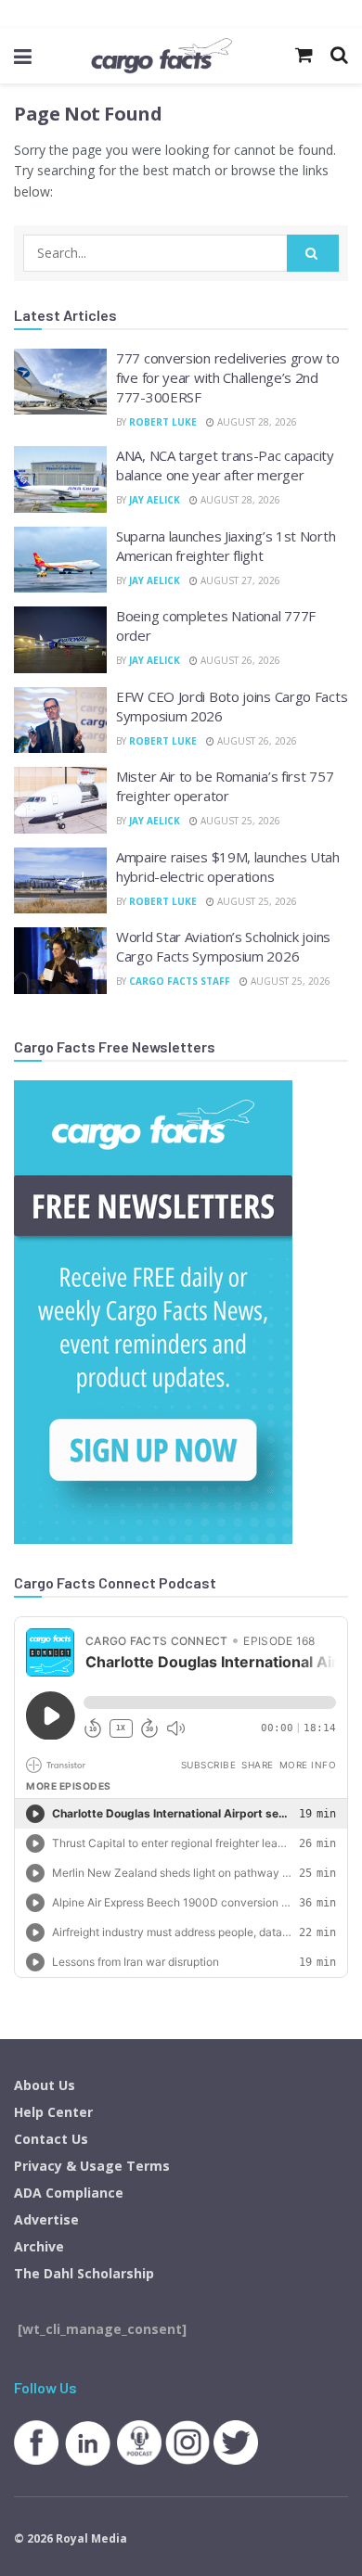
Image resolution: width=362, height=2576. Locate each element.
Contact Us (51, 2139)
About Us (45, 2085)
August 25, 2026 (239, 821)
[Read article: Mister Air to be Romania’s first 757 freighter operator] (60, 800)
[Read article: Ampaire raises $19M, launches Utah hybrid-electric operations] (60, 881)
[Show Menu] (23, 56)
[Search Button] (313, 253)
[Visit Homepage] (162, 56)
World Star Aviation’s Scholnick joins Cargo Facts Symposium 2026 (223, 946)
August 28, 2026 (256, 422)
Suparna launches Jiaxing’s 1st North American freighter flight (226, 546)
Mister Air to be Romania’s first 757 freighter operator (225, 786)
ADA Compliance (69, 2193)
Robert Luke (163, 422)
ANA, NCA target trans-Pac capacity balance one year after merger (225, 465)
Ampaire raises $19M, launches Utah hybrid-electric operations (228, 867)
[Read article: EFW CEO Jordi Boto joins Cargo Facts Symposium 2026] (60, 721)
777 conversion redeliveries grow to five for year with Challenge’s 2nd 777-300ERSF (228, 377)
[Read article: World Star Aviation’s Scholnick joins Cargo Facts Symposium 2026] (60, 961)
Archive (39, 2246)
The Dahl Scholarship (84, 2273)
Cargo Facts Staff (180, 981)
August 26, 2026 (239, 660)
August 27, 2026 (239, 580)
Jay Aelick (155, 500)
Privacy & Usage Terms (92, 2166)
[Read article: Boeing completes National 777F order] (60, 640)
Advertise (46, 2219)
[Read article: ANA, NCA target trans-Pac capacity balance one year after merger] (60, 479)
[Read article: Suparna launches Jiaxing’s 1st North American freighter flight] (60, 560)
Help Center (53, 2112)
